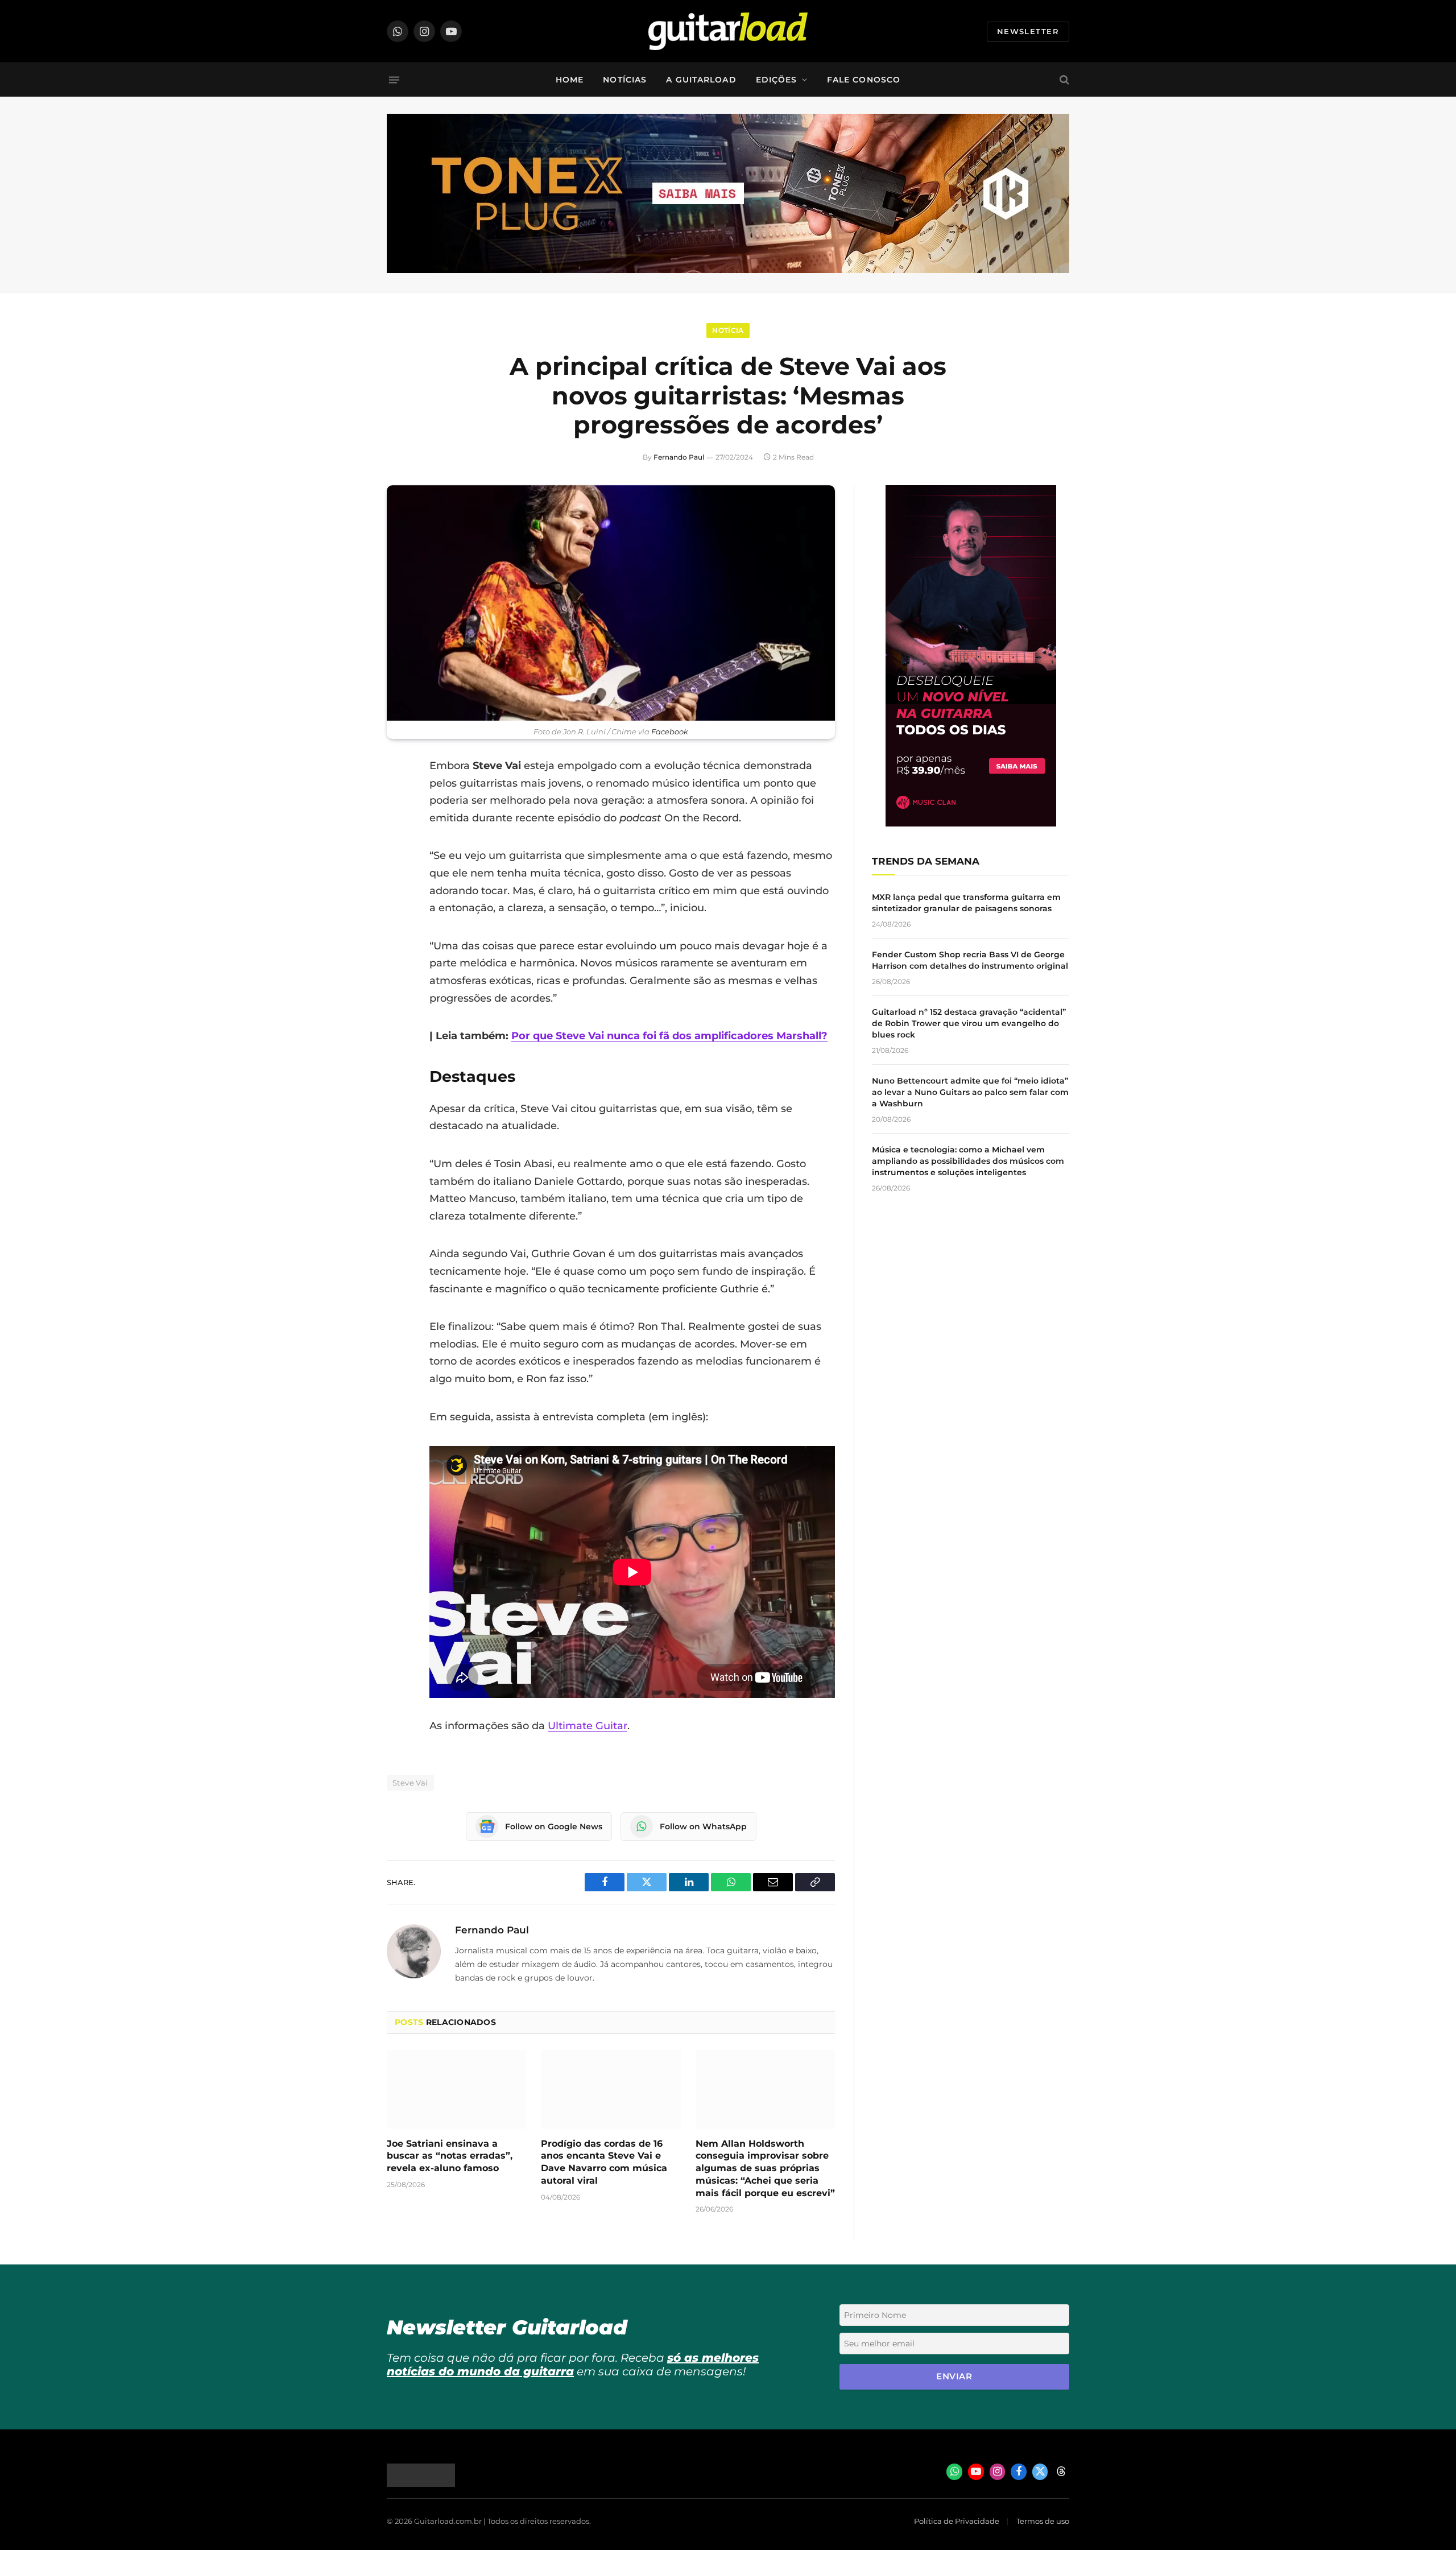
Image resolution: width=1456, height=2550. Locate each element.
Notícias (625, 80)
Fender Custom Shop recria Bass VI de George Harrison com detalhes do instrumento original (970, 960)
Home (570, 80)
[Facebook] (398, 795)
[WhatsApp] (398, 882)
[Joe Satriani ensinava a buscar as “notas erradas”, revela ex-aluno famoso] (456, 2089)
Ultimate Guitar (588, 1726)
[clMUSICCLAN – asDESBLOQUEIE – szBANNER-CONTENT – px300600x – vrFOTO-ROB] (971, 823)
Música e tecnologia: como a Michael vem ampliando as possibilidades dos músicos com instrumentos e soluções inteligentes (968, 1161)
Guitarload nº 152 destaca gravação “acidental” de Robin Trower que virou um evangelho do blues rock (969, 1023)
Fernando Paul (679, 457)
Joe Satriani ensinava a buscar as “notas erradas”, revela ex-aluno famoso (450, 2156)
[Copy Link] (398, 911)
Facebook (670, 732)
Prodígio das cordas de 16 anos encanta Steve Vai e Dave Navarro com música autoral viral (604, 2162)
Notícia (728, 330)
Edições (777, 80)
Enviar (954, 2376)
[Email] (398, 853)
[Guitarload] (728, 31)
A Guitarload (701, 80)
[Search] (1063, 80)
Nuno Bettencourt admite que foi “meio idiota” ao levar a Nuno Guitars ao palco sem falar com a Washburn (970, 1092)
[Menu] (394, 80)
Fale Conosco (864, 80)
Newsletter (1028, 31)
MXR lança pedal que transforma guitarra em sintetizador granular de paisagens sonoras (966, 903)
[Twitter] (398, 824)
